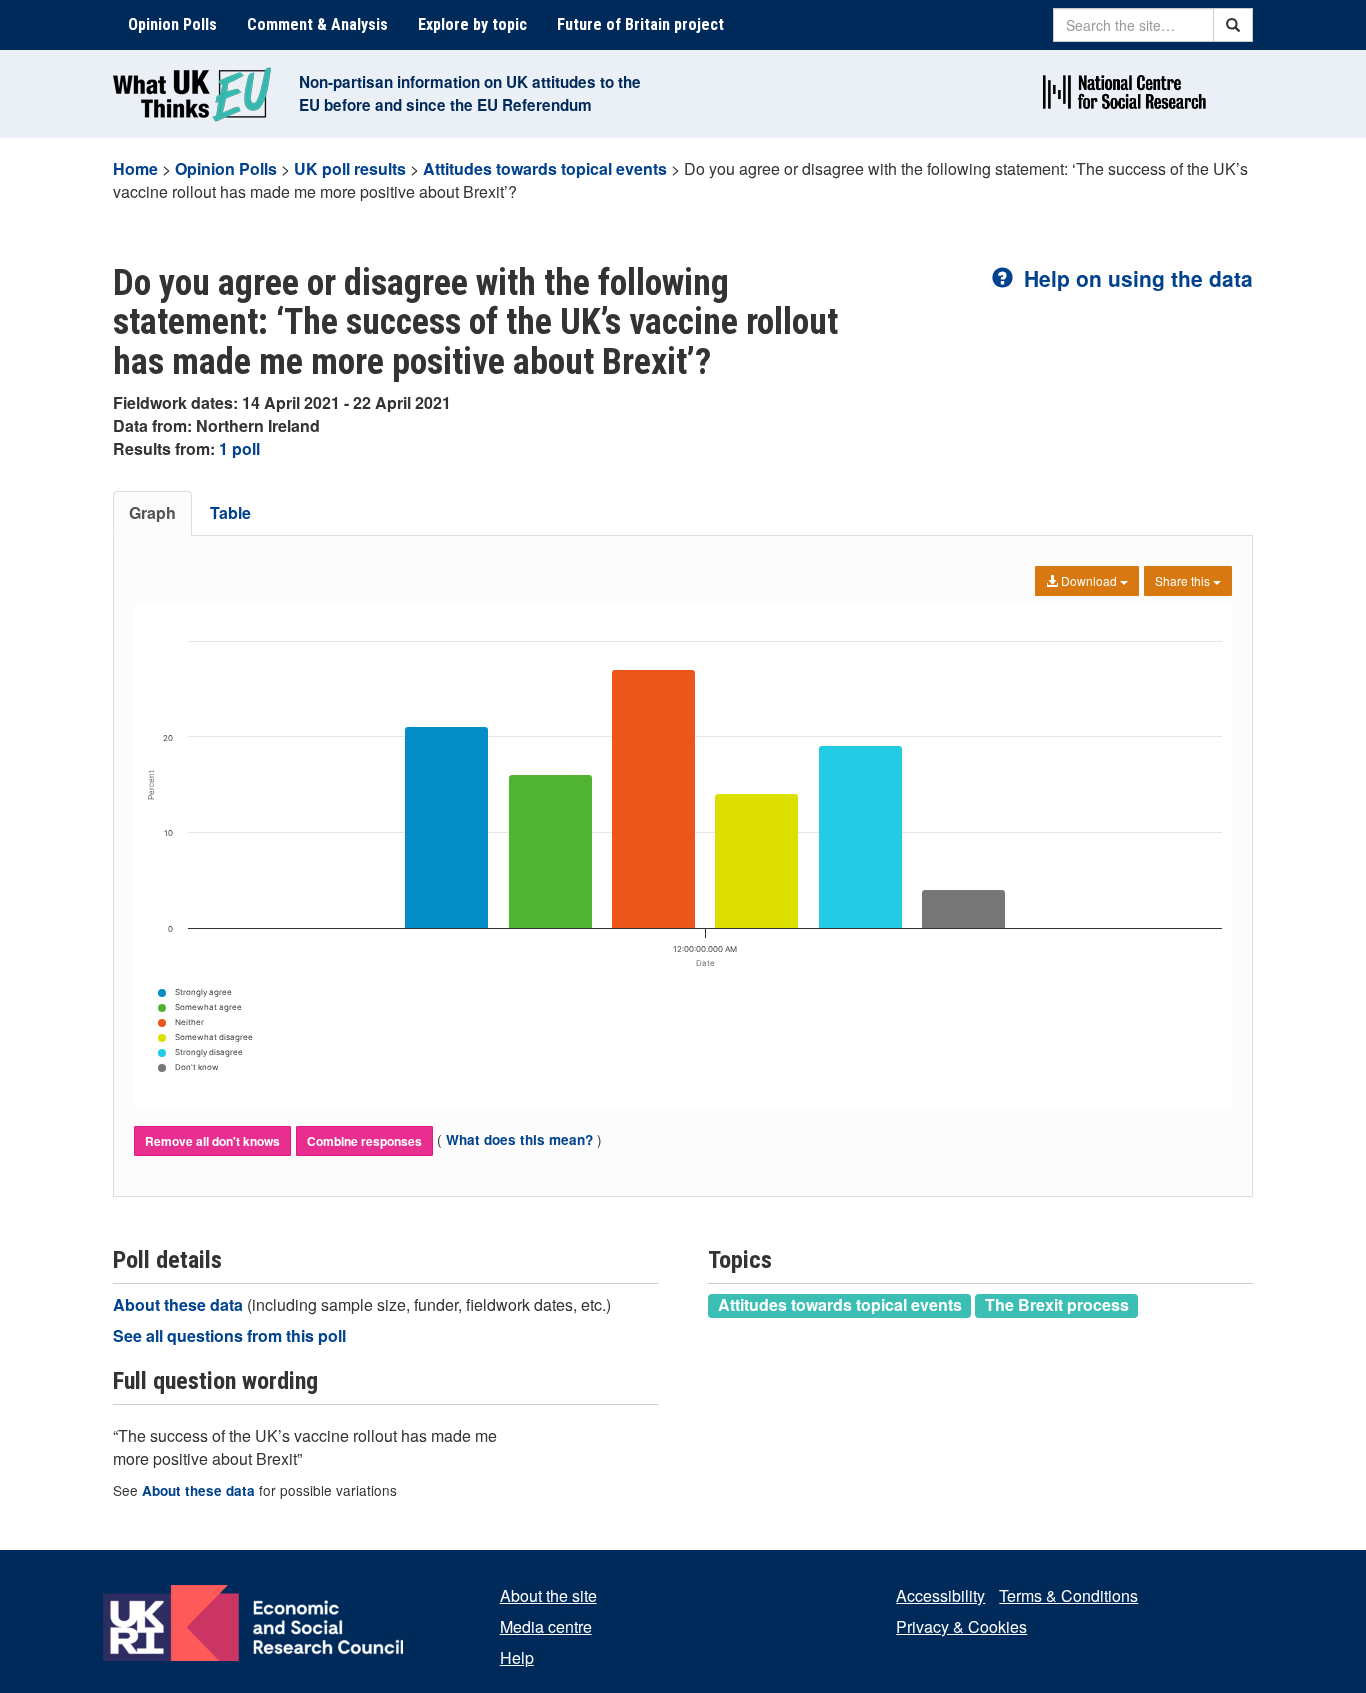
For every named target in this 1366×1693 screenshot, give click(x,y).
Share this (1184, 580)
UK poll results (350, 168)
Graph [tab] (152, 512)
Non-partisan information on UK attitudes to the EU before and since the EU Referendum (470, 93)
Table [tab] (230, 512)
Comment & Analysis (317, 24)
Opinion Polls (172, 24)
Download (1089, 580)
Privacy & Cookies (961, 1626)
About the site (548, 1595)
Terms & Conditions (1068, 1595)
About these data (180, 1304)
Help (517, 1657)
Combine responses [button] (364, 1141)
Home (135, 168)
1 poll (239, 448)
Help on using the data (1135, 278)
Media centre (546, 1626)
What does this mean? (519, 1139)
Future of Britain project (640, 24)
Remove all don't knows (212, 1141)
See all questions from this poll (229, 1335)
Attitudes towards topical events (545, 168)
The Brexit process (1057, 1305)
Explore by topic (472, 24)
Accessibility (940, 1595)
